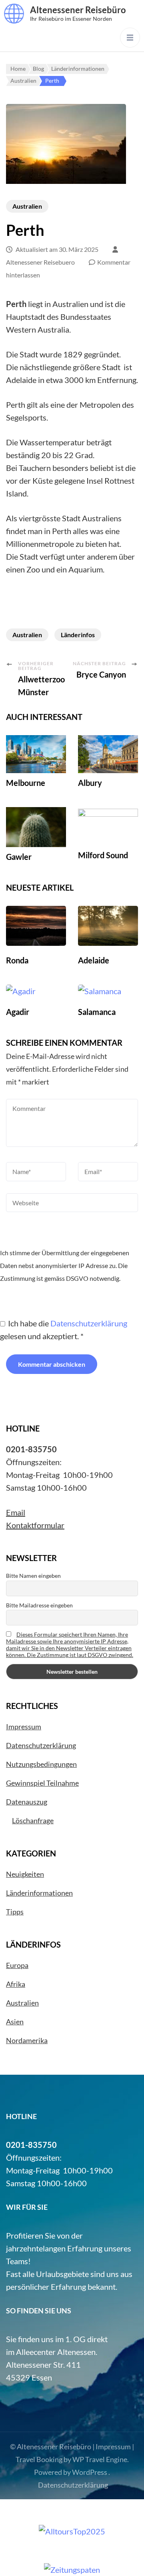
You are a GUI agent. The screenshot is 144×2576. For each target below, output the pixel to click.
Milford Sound (103, 855)
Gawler (19, 857)
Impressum (24, 1727)
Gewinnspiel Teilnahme (42, 1783)
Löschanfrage (33, 1820)
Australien (27, 206)
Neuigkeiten (25, 1874)
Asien (15, 2022)
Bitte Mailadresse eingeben (39, 1605)
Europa (17, 1965)
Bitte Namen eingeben (33, 1576)
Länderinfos (78, 635)
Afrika (16, 1984)
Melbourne (26, 783)
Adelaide (94, 960)
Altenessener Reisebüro (78, 10)
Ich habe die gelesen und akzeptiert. (64, 1330)
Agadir (18, 1012)
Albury (90, 783)
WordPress (90, 2472)
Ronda (17, 960)
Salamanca (97, 1012)
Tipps (15, 1912)
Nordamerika (27, 2040)
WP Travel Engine (100, 2459)
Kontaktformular (35, 1525)
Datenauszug (27, 1802)
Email (16, 1512)
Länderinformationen (39, 1893)
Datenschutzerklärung (89, 1323)
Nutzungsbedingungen (41, 1764)
